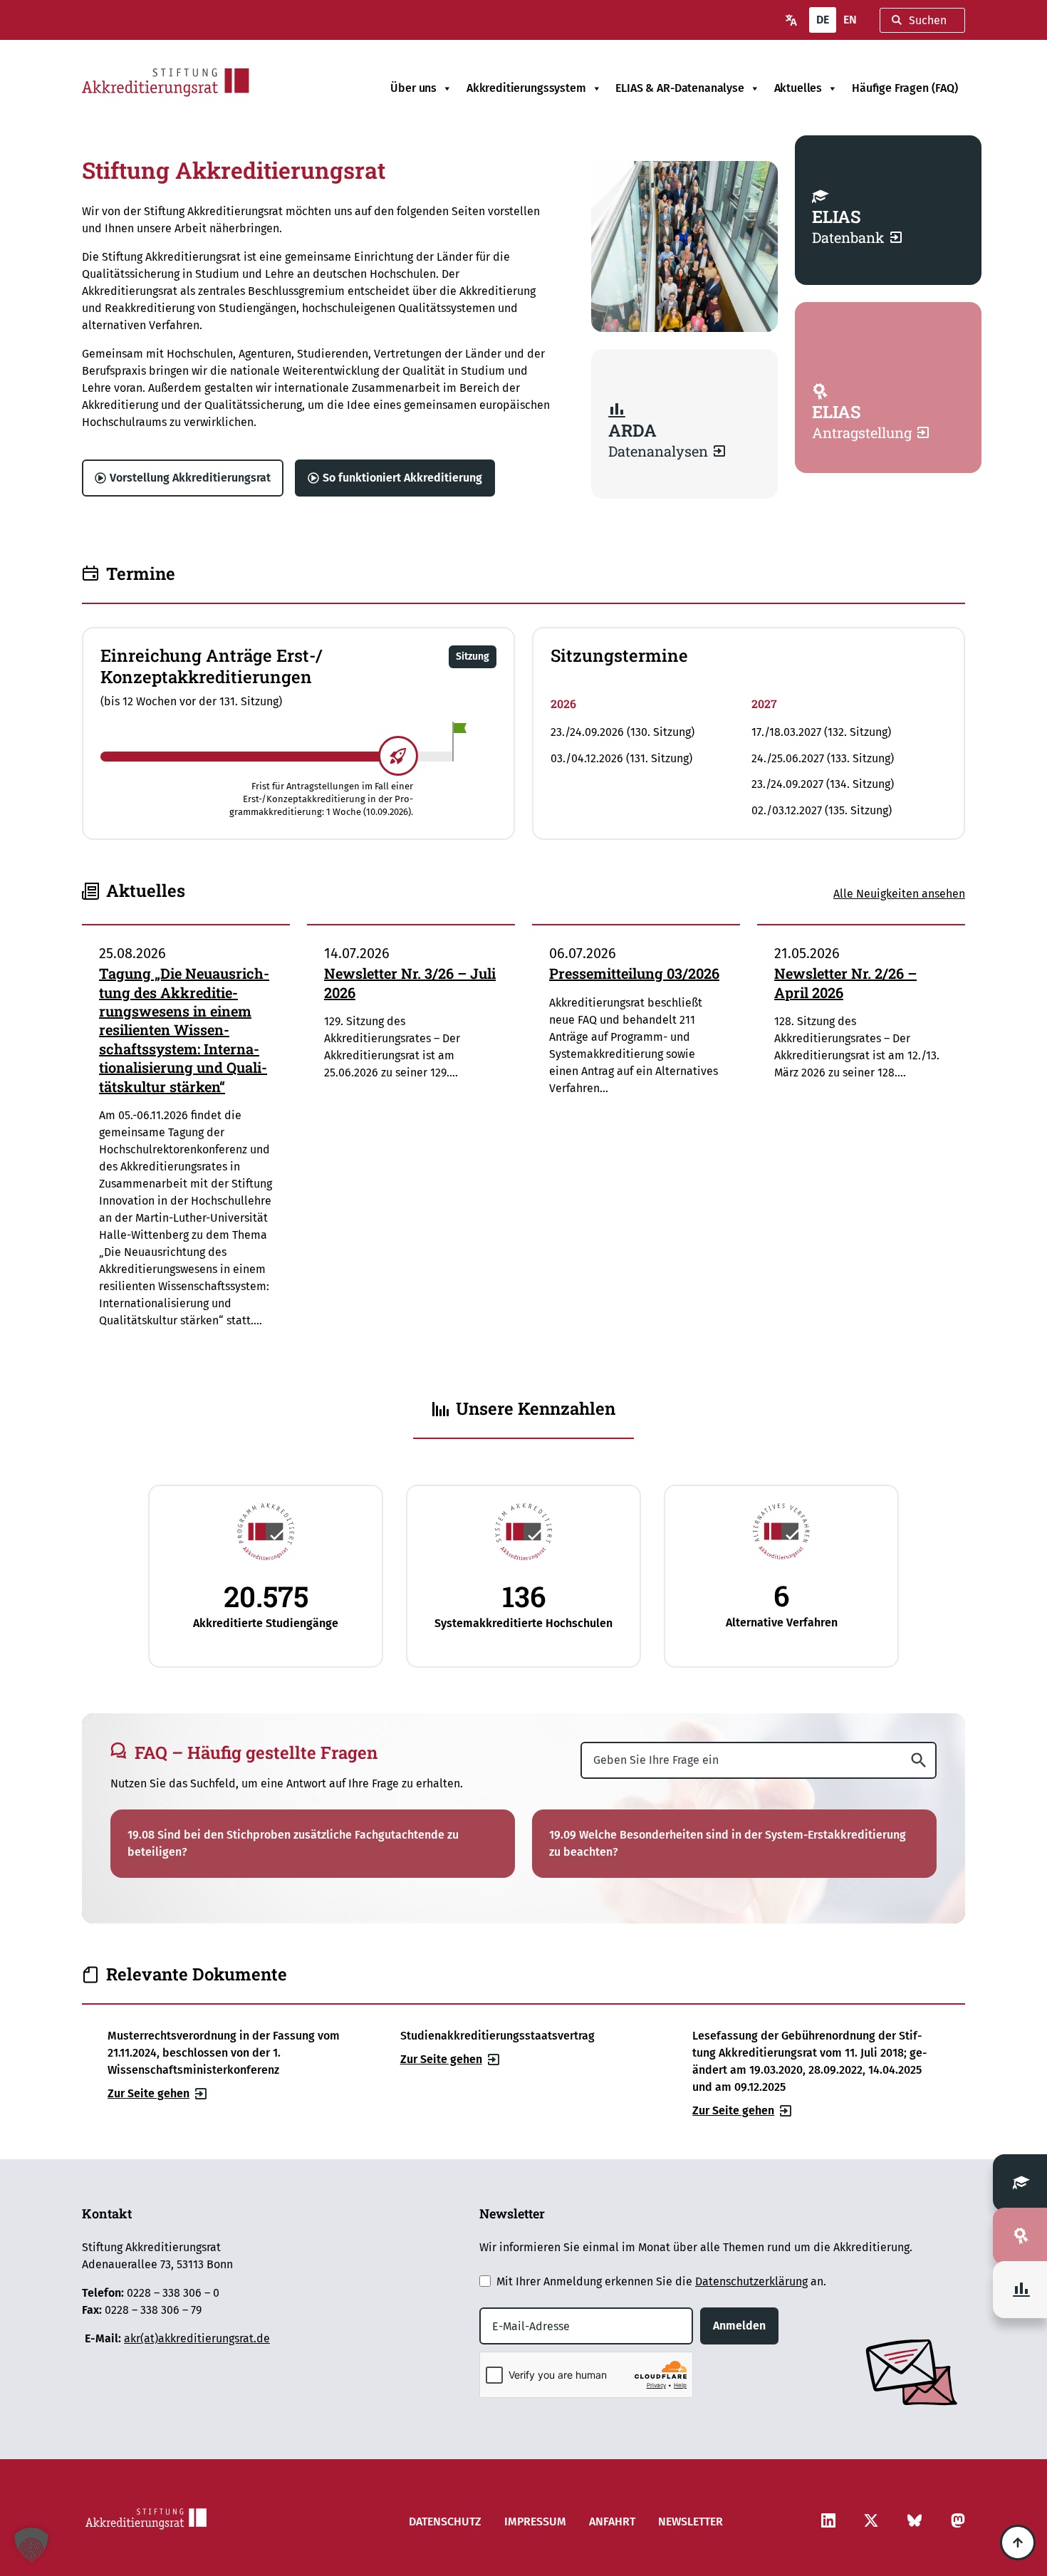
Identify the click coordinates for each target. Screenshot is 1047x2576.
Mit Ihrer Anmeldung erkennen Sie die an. (661, 2281)
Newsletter (691, 2522)
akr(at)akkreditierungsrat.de (197, 2338)
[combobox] (922, 20)
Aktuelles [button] (798, 88)
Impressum (535, 2522)
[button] (473, 657)
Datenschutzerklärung (751, 2281)
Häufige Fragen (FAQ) (905, 88)
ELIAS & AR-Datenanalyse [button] (679, 88)
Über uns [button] (413, 88)
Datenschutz (445, 2522)
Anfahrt (612, 2522)
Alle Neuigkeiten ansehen (899, 894)
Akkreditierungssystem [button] (526, 88)
